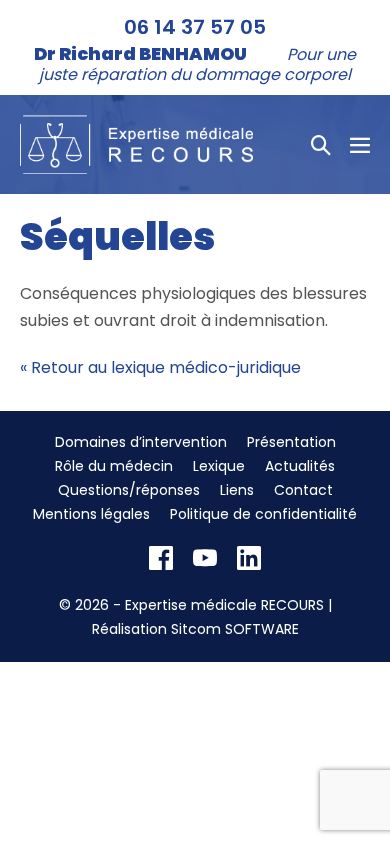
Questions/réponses (129, 490)
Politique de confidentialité (263, 514)
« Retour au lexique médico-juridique (160, 367)
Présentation (291, 442)
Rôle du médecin (114, 466)
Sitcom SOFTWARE (235, 629)
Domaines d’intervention (141, 442)
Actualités (300, 466)
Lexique (219, 466)
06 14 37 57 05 (195, 27)
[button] (321, 145)
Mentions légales (91, 514)
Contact (303, 490)
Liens (237, 490)
